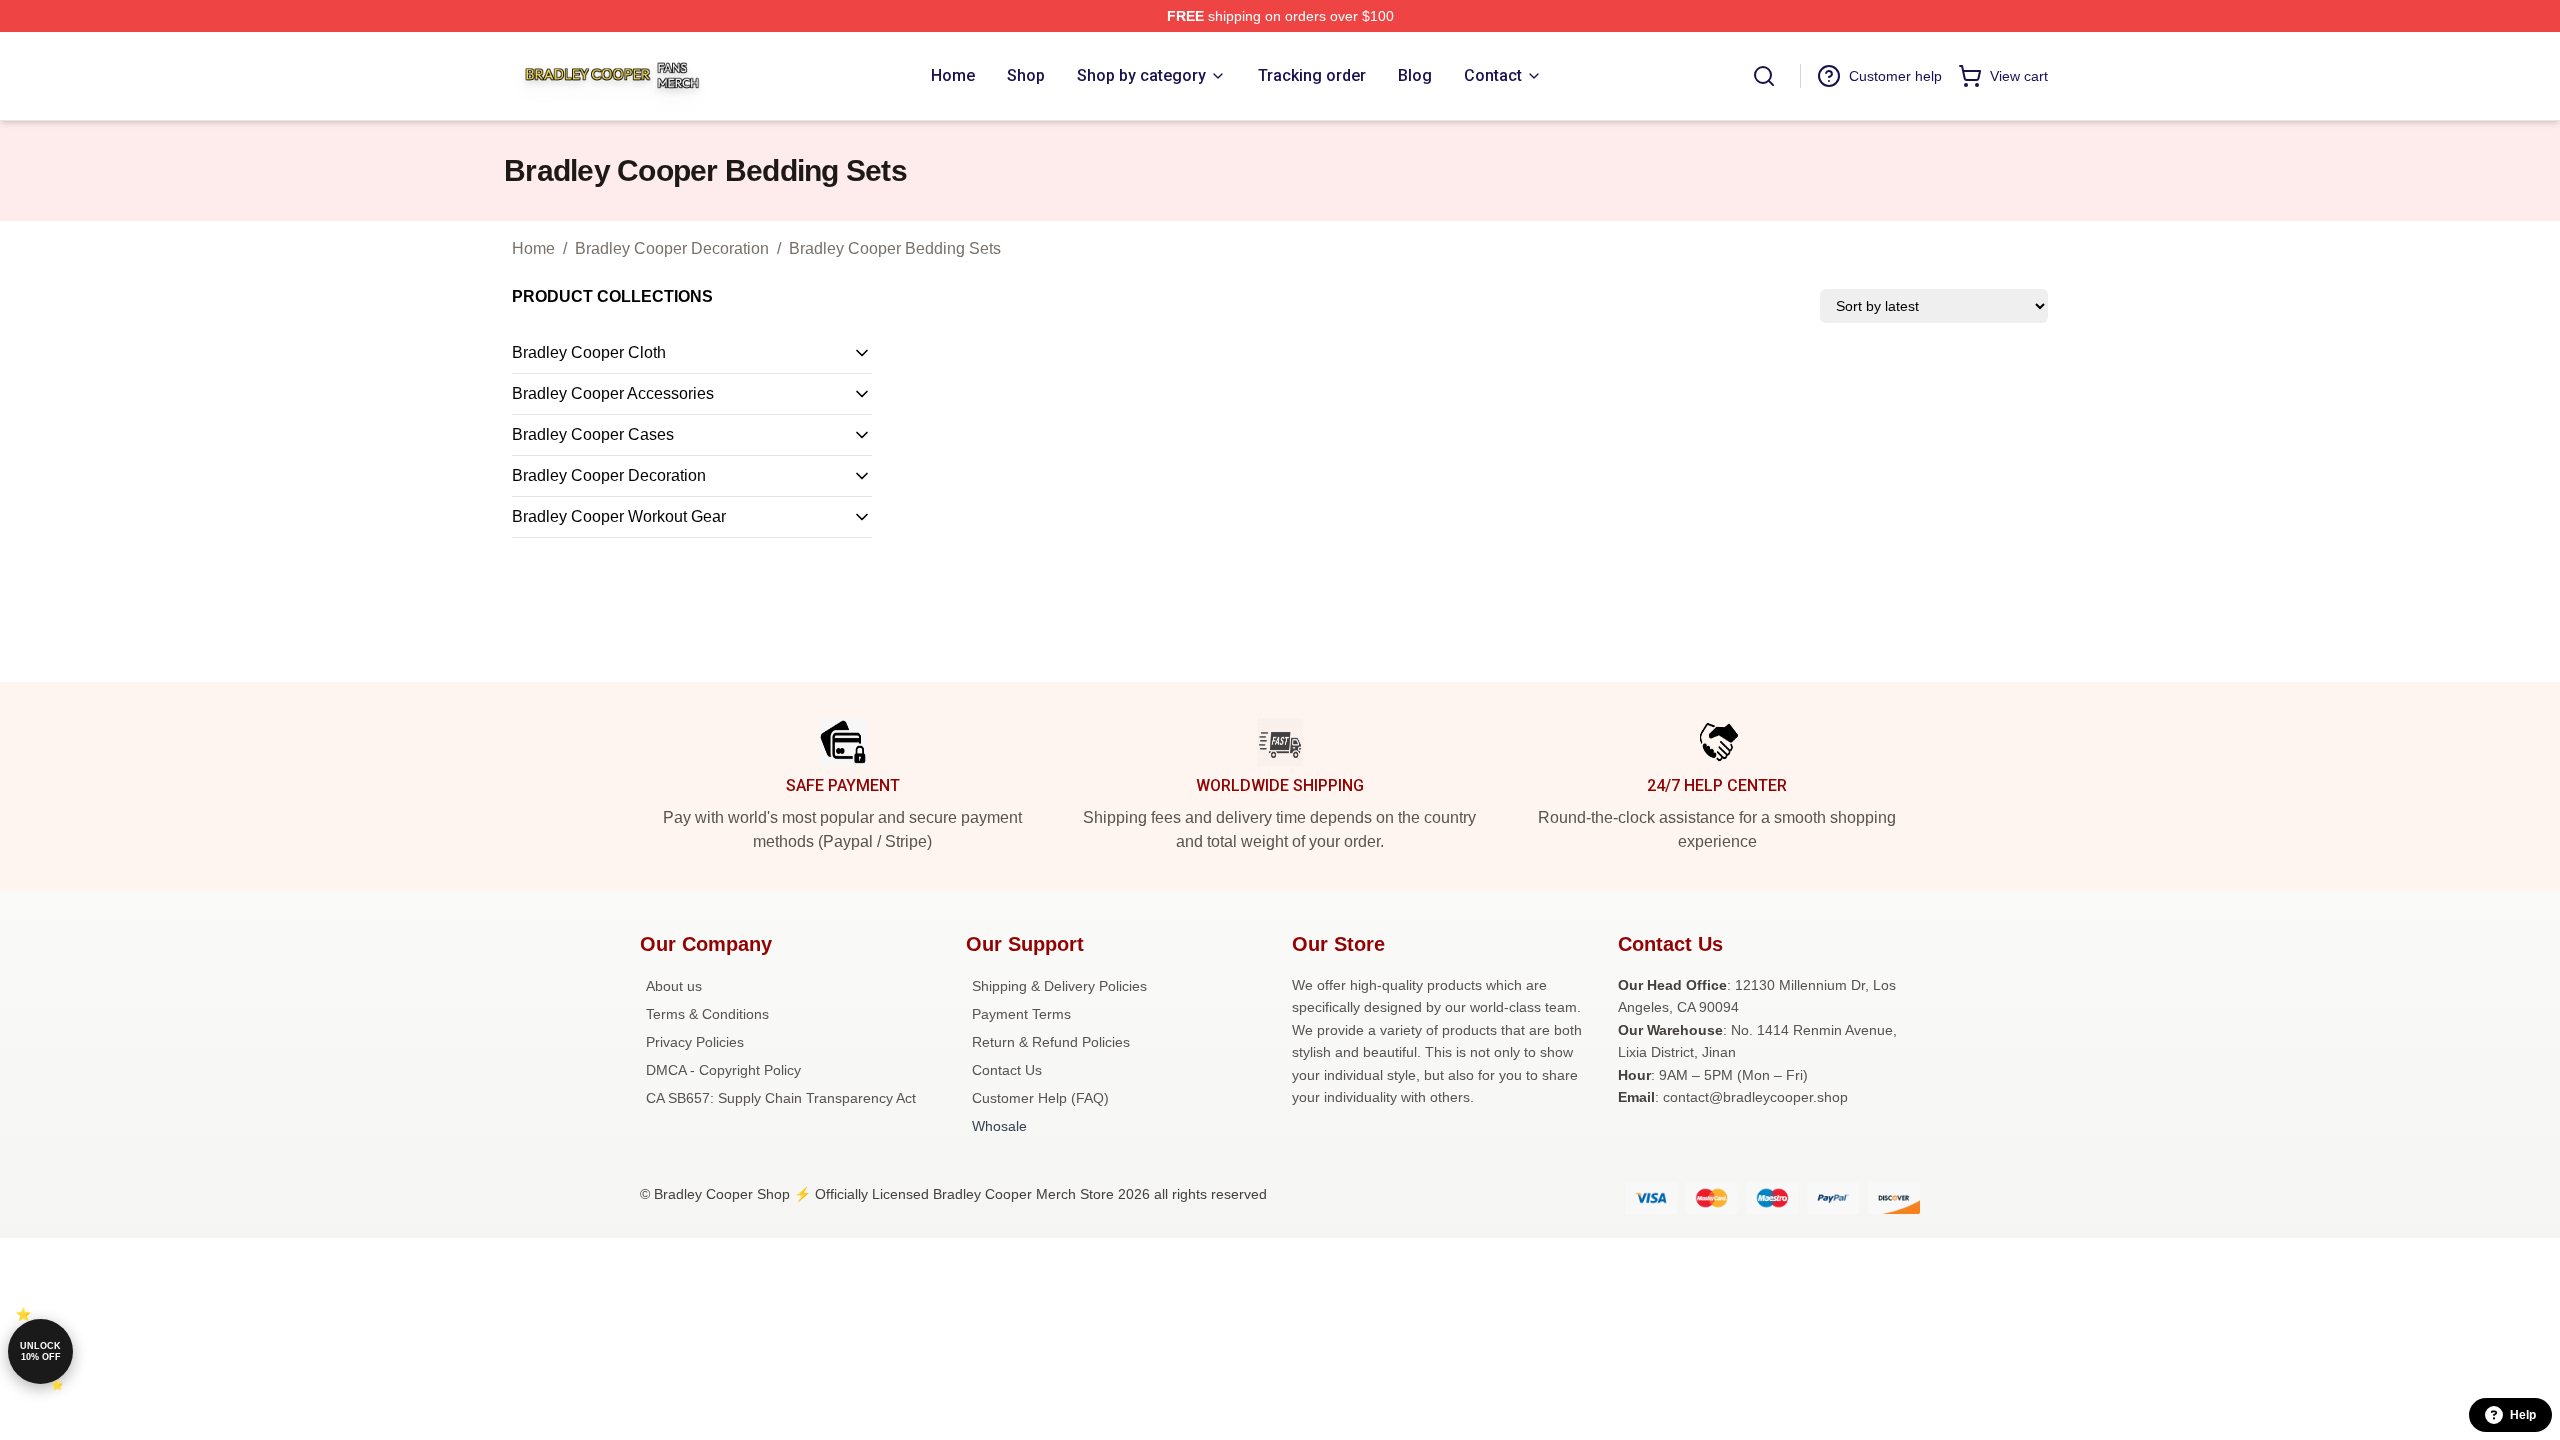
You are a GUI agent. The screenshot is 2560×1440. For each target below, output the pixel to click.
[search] (1764, 76)
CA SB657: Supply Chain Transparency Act (781, 1098)
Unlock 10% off (40, 1351)
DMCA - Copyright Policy (723, 1070)
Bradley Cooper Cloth (589, 352)
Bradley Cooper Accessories (613, 393)
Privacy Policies (695, 1042)
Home (533, 248)
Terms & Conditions (707, 1014)
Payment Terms (1021, 1014)
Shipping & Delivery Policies (1059, 986)
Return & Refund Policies (1051, 1042)
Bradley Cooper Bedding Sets (895, 248)
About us (674, 986)
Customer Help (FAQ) (1040, 1098)
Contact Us (1007, 1070)
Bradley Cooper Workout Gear (619, 516)
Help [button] (2523, 1415)
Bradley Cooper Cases (593, 434)
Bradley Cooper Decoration (672, 248)
